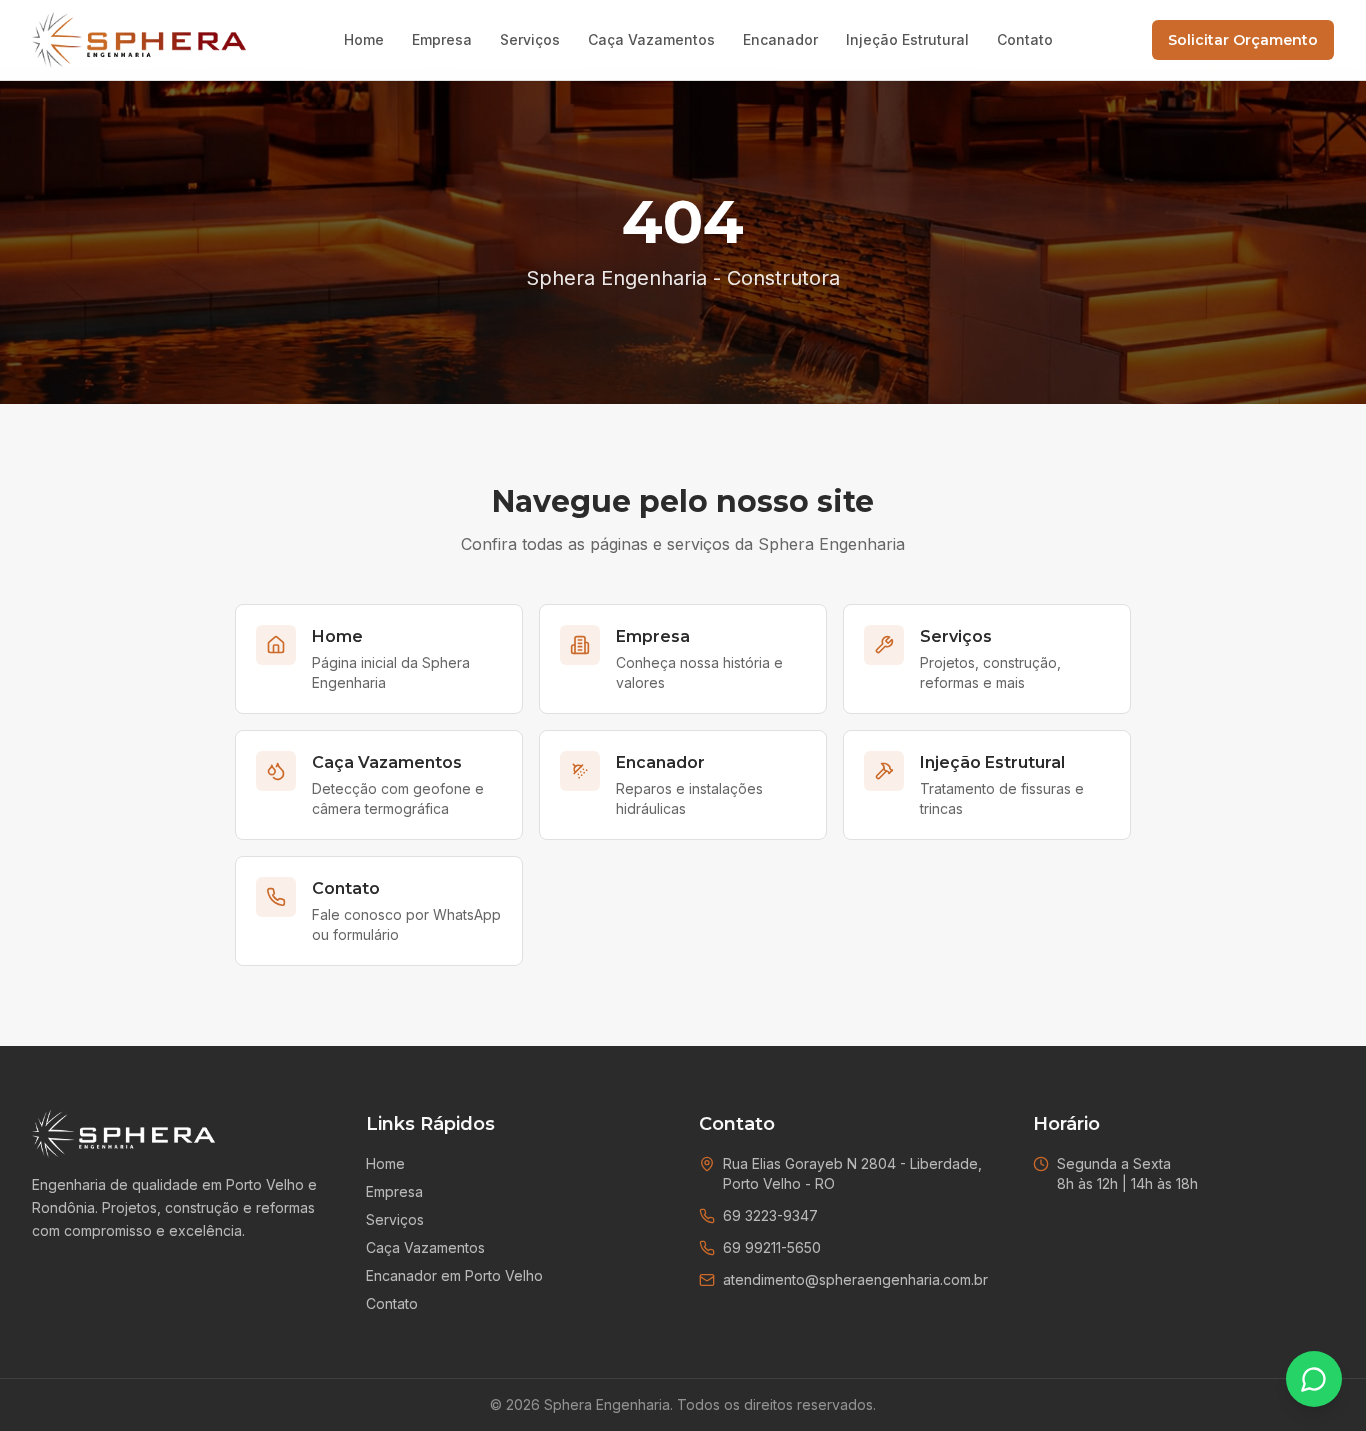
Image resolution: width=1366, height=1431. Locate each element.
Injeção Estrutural (907, 39)
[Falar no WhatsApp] (1314, 1379)
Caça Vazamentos (651, 39)
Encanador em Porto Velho (454, 1275)
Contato (1025, 39)
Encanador (780, 39)
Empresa (442, 39)
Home (364, 39)
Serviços (530, 39)
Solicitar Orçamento (1243, 40)
